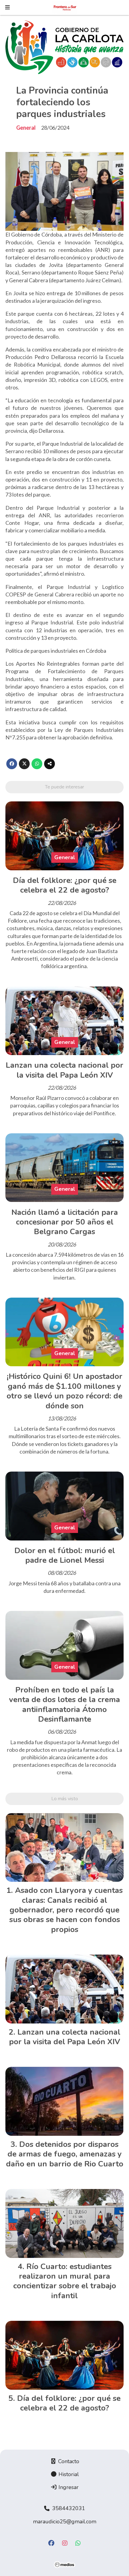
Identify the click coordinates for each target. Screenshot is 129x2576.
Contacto (68, 2461)
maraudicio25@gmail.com (65, 2522)
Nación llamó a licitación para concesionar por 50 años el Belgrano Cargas (65, 1222)
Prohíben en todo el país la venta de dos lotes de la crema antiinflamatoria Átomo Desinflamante (64, 1704)
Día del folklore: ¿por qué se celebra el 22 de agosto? (65, 885)
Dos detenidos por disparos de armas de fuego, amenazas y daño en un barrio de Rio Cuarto (65, 2154)
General (26, 128)
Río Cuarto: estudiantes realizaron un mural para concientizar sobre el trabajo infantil (65, 2281)
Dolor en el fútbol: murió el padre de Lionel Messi (65, 1555)
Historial (68, 2474)
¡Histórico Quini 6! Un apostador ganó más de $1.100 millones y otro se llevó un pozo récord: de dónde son (64, 1391)
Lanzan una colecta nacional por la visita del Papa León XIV (64, 1070)
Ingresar (68, 2487)
